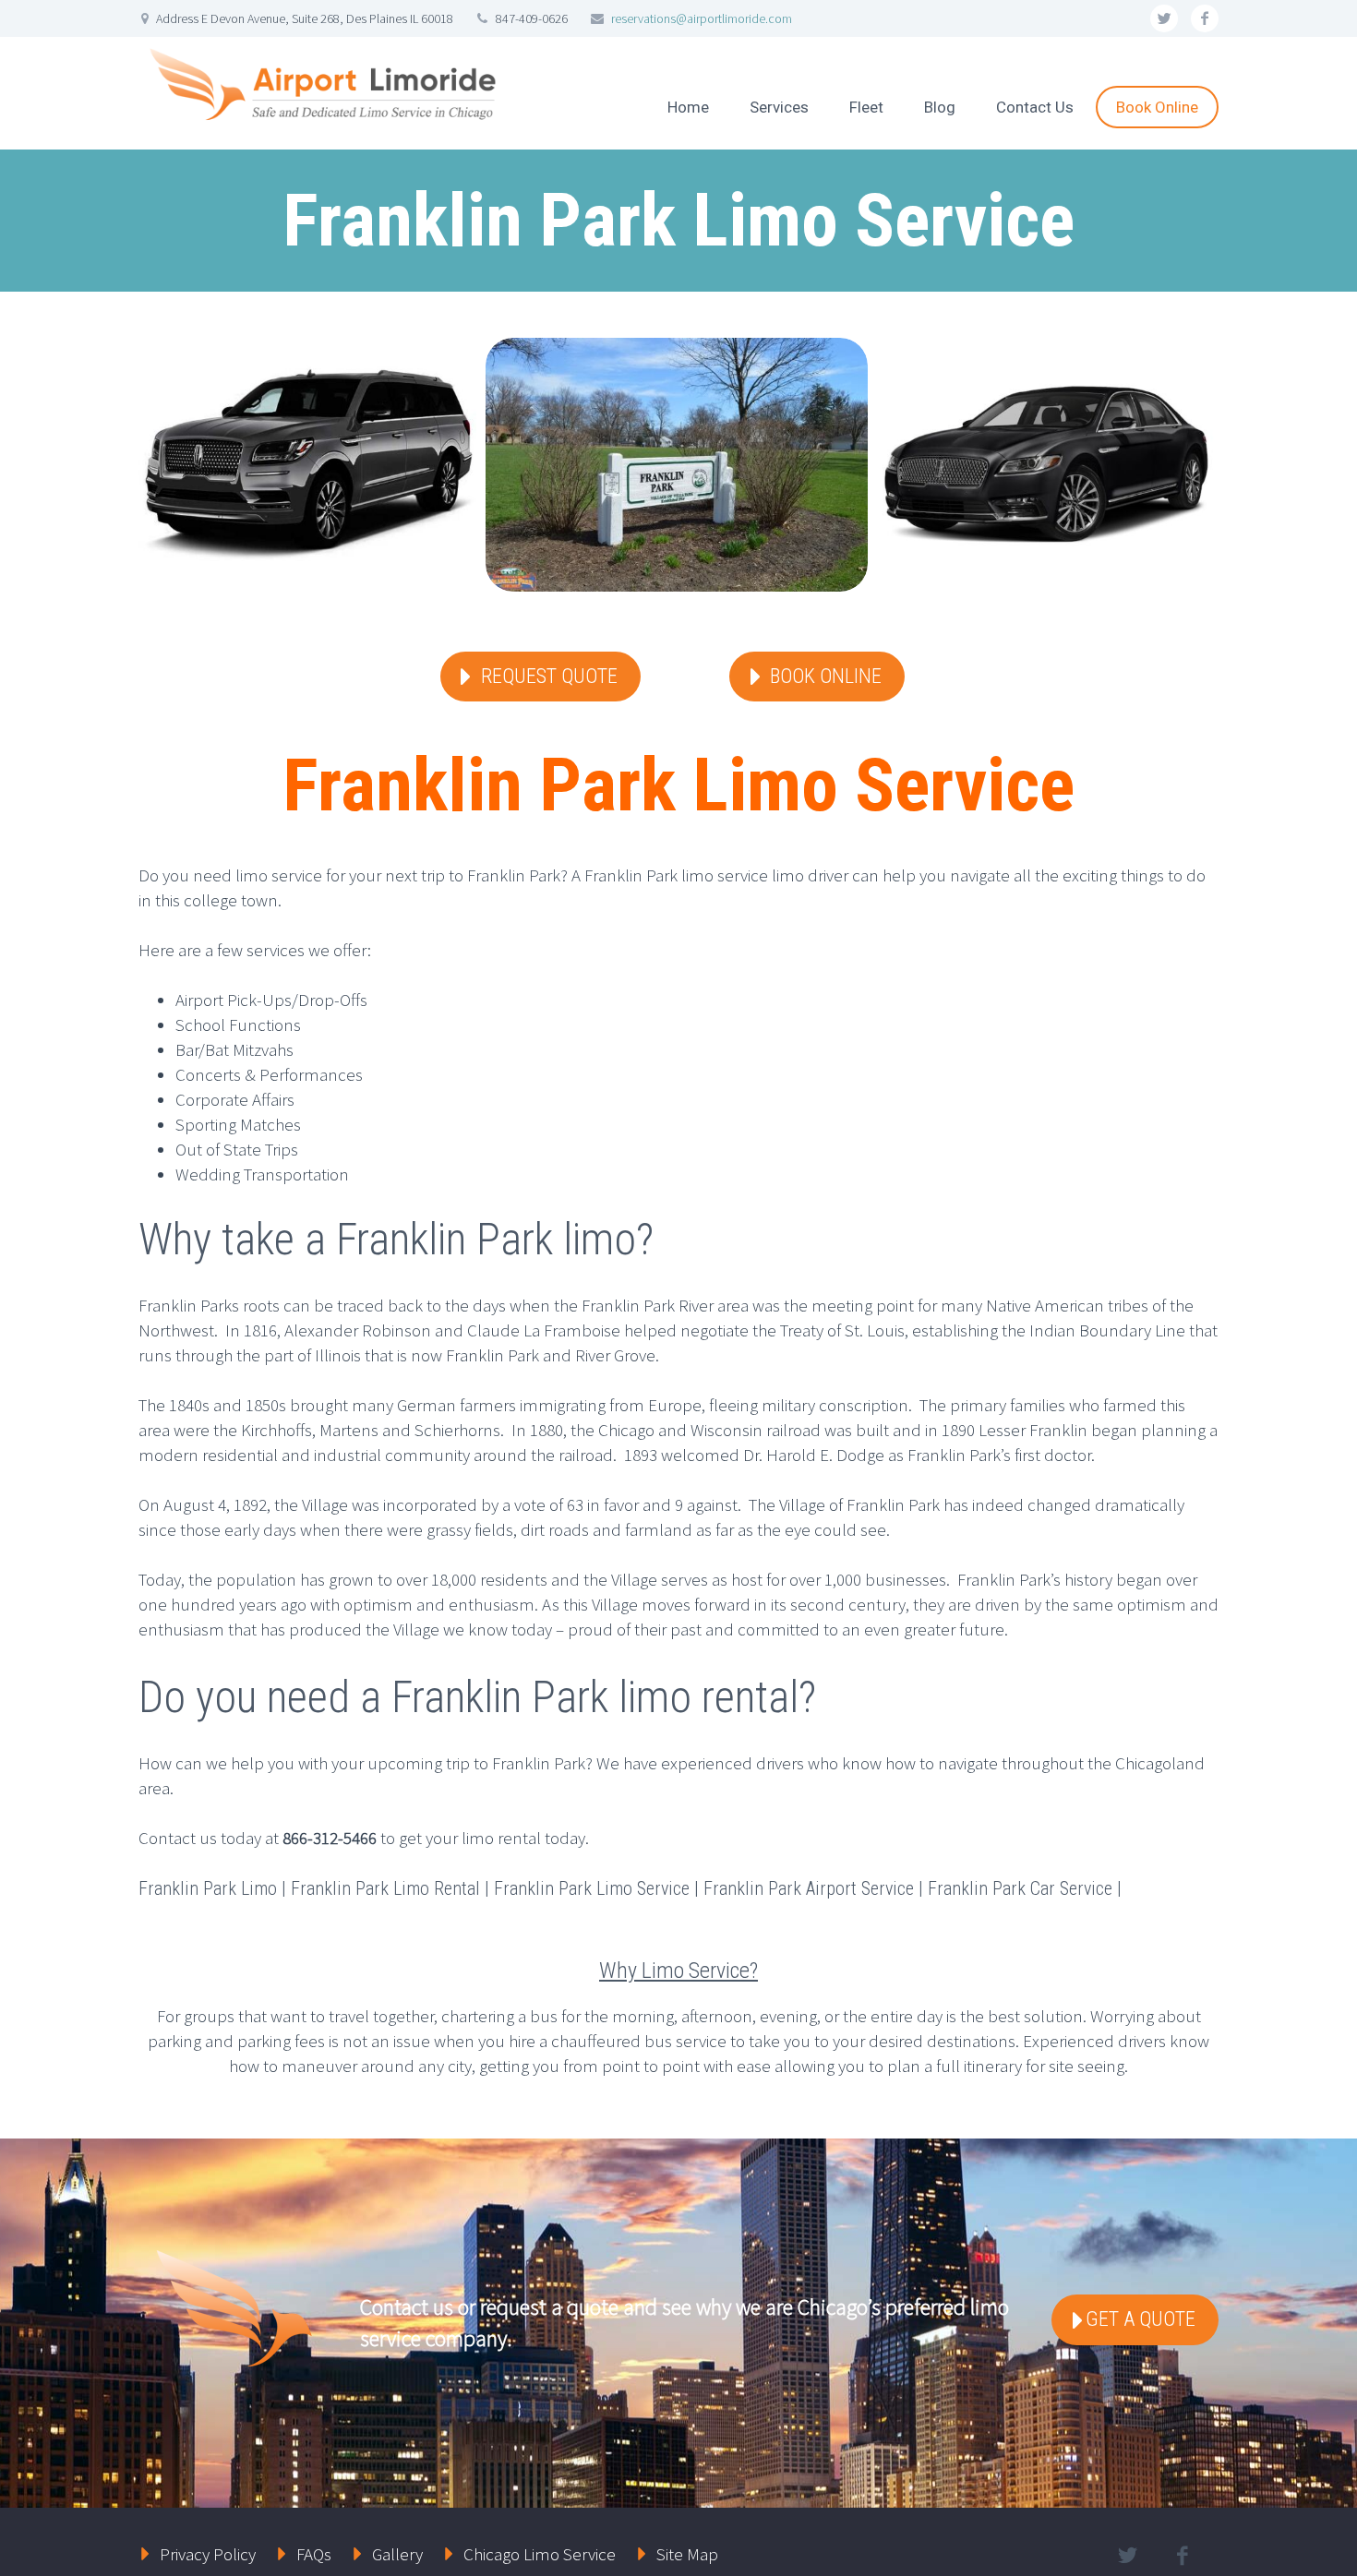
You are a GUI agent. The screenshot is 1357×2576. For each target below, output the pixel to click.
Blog (940, 107)
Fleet (866, 107)
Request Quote (549, 676)
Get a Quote (1141, 2319)
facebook (1205, 18)
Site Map (687, 2554)
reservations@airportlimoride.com (702, 18)
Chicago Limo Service (540, 2554)
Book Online (1157, 107)
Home (688, 107)
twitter (1164, 18)
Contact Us (1035, 107)
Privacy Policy (208, 2554)
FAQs (314, 2554)
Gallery (397, 2554)
